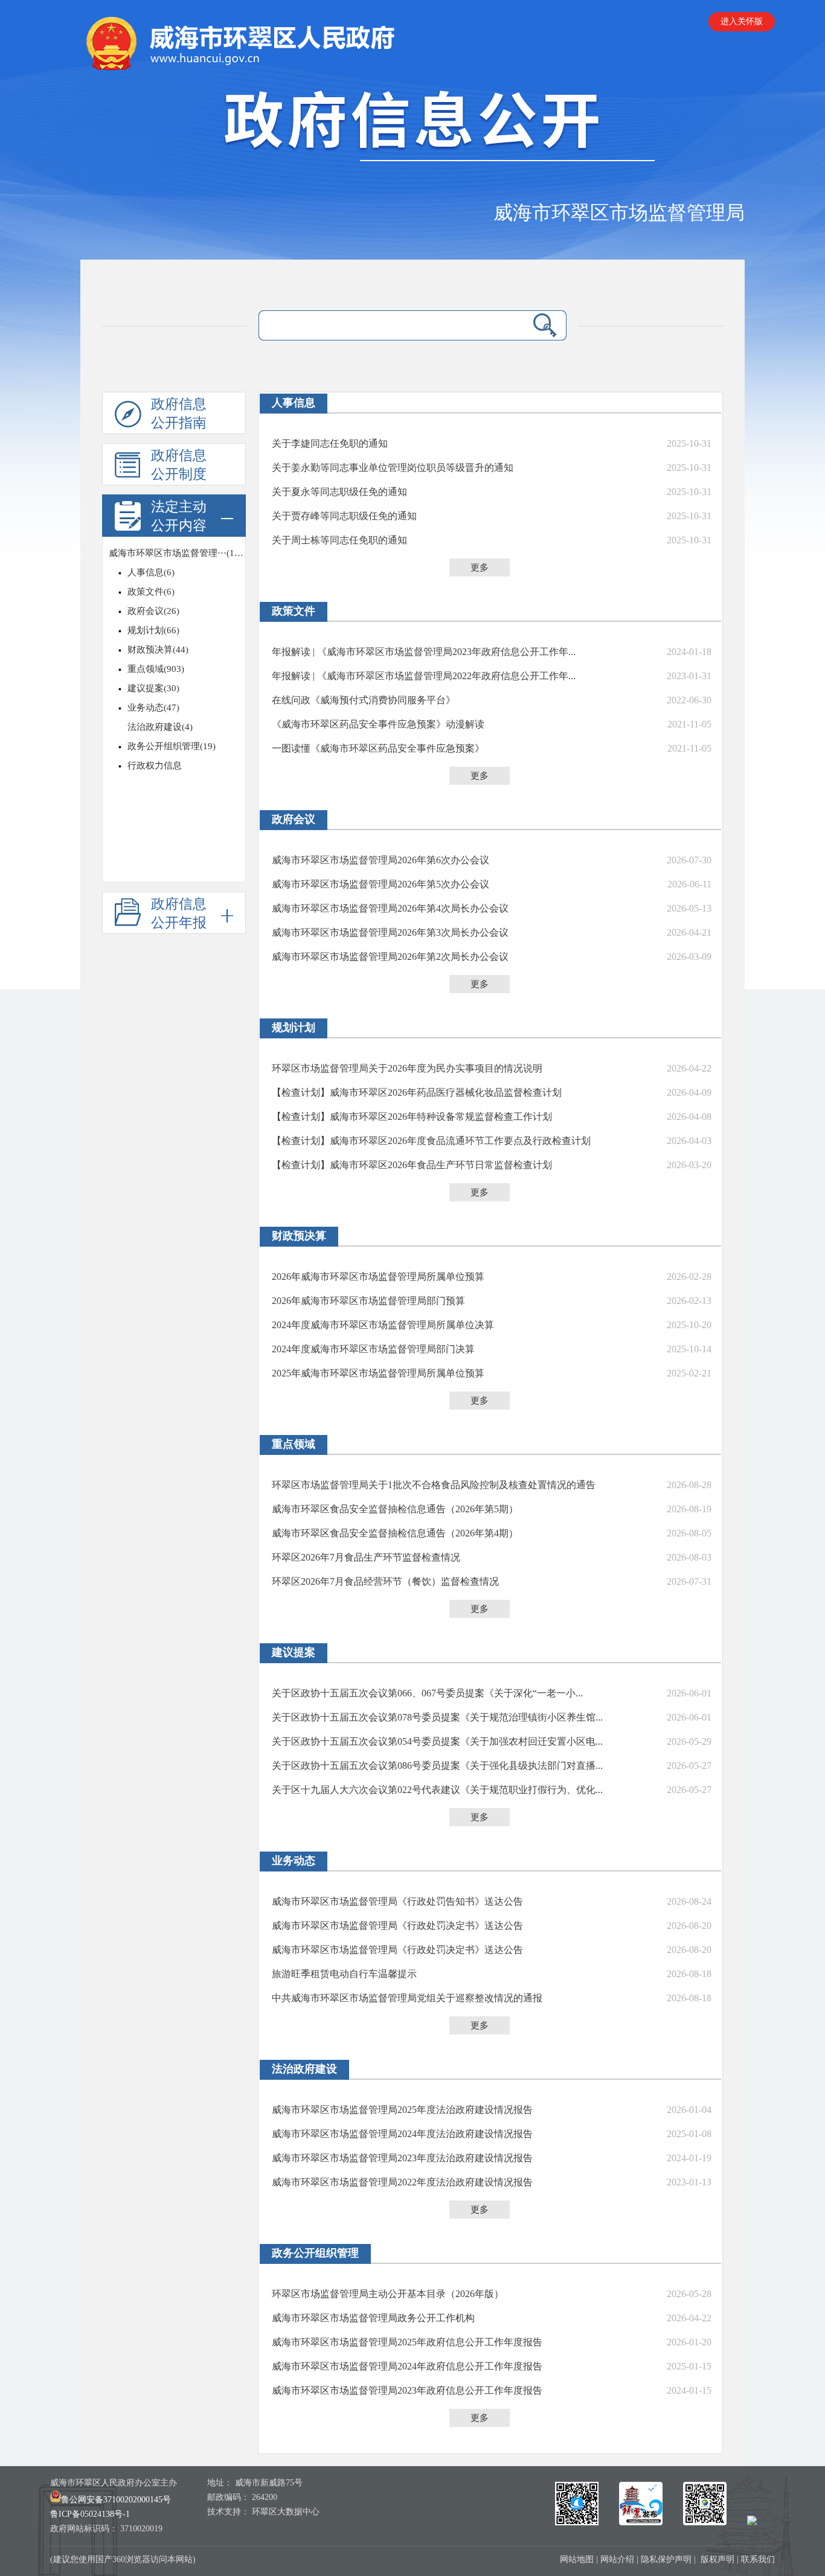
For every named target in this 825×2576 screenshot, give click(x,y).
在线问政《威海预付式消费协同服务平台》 (364, 700)
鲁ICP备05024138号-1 (90, 2514)
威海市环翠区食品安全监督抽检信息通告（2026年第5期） (395, 1509)
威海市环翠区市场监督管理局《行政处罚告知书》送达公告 (397, 1901)
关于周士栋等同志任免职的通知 (339, 540)
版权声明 (717, 2559)
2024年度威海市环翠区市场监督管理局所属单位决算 (383, 1325)
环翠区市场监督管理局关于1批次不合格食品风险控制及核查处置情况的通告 (434, 1485)
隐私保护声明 (666, 2559)
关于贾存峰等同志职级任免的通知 (344, 516)
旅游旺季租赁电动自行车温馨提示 (344, 1974)
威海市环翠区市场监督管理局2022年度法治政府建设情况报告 (402, 2182)
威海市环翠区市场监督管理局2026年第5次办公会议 (380, 884)
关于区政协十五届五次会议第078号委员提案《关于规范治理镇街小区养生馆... (437, 1717)
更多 (480, 567)
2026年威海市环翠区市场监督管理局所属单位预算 (378, 1277)
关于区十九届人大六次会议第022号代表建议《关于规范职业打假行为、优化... (437, 1790)
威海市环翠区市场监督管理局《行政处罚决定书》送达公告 (397, 1926)
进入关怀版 (742, 21)
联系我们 (758, 2559)
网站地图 (577, 2559)
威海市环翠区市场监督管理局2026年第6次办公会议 (380, 860)
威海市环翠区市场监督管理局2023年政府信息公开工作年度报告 (407, 2390)
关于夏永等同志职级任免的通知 (339, 492)
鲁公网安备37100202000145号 (116, 2500)
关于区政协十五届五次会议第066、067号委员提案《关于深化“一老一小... (427, 1693)
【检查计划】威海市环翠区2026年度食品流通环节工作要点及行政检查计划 (431, 1141)
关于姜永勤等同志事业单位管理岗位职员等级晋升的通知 (393, 468)
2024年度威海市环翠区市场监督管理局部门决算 (373, 1349)
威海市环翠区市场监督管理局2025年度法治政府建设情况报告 (402, 2110)
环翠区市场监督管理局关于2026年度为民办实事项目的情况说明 (407, 1068)
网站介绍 (617, 2559)
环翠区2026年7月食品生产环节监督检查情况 (366, 1557)
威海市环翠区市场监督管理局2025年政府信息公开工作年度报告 (407, 2342)
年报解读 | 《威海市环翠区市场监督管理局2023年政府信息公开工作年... (424, 652)
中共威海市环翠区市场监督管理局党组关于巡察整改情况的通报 (407, 1998)
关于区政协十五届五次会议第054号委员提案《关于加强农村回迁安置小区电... (437, 1741)
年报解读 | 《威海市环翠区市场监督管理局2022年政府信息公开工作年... (424, 676)
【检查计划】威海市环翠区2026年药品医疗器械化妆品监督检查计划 (417, 1092)
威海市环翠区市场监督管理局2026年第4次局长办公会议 (390, 908)
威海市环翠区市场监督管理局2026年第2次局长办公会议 (390, 957)
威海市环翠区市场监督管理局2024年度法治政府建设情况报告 (402, 2134)
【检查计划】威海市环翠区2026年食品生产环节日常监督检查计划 (412, 1165)
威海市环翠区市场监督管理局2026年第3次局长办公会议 (390, 932)
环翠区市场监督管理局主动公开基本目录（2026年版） (388, 2294)
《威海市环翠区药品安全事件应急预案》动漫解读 (378, 724)
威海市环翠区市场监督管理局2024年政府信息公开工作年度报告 (407, 2366)
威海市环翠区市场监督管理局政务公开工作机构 (373, 2318)
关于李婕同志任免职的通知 (330, 443)
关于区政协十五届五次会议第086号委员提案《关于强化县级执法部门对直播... (437, 1766)
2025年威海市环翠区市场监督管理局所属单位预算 (378, 1373)
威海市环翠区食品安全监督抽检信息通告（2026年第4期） (395, 1533)
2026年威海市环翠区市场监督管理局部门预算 (368, 1301)
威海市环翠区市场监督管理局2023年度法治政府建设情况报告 (402, 2158)
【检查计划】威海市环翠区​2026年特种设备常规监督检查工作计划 (412, 1117)
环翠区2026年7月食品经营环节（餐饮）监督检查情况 (385, 1581)
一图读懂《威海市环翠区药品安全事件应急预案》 (378, 748)
